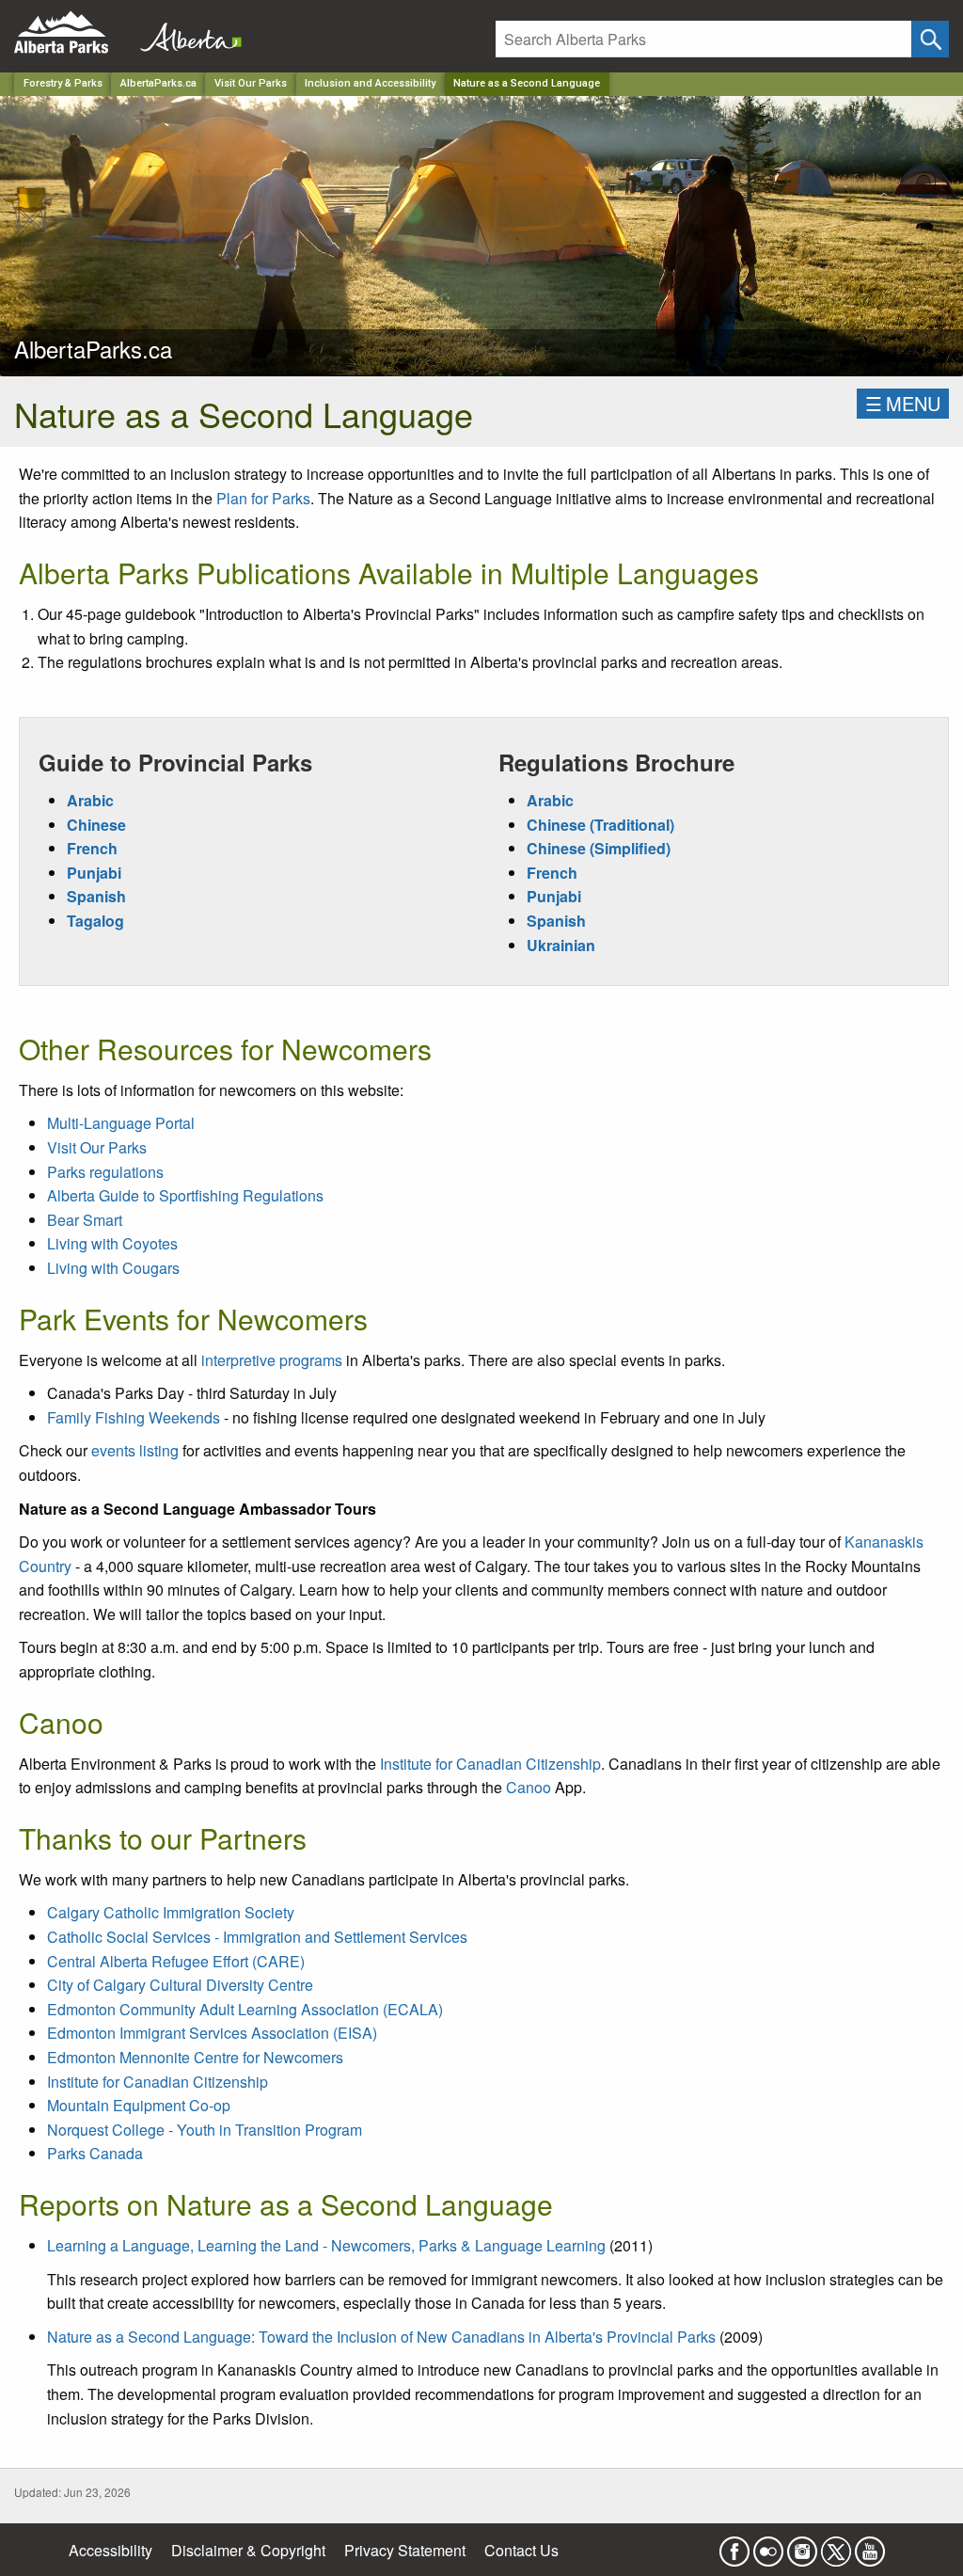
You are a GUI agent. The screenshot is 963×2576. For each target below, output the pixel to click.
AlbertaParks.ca (158, 83)
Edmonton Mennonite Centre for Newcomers (195, 2057)
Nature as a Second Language (527, 83)
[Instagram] (802, 2545)
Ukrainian (561, 945)
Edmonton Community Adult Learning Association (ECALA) (245, 2009)
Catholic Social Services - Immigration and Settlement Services (257, 1937)
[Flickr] (768, 2545)
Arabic (90, 800)
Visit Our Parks (251, 83)
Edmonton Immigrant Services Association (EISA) (212, 2033)
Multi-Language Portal (121, 1123)
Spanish (96, 896)
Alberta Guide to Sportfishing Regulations (185, 1195)
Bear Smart (85, 1220)
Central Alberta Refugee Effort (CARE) (176, 1961)
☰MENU (903, 403)
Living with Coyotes (112, 1243)
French (92, 848)
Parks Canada (95, 2153)
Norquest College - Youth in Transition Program (205, 2130)
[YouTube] (870, 2545)
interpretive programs (272, 1360)
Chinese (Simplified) (599, 848)
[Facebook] (734, 2545)
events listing (135, 1450)
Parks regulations (105, 1172)
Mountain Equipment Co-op (139, 2105)
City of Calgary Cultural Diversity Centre (180, 1985)
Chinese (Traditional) (600, 825)
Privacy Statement (405, 2550)
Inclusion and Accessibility (370, 83)
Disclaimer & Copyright (248, 2550)
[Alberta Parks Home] (73, 32)
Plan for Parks (263, 498)
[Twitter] (836, 2545)
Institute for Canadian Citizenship (490, 1764)
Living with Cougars (113, 1268)
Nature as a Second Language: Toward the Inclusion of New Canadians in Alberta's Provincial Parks (381, 2337)
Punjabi (94, 873)
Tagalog (95, 921)
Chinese (96, 825)
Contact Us (521, 2550)
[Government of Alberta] (185, 32)
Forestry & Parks (63, 83)
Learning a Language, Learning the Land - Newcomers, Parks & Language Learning (326, 2245)
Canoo (529, 1787)
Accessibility (111, 2550)
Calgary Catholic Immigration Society (171, 1912)
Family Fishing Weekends (134, 1417)
